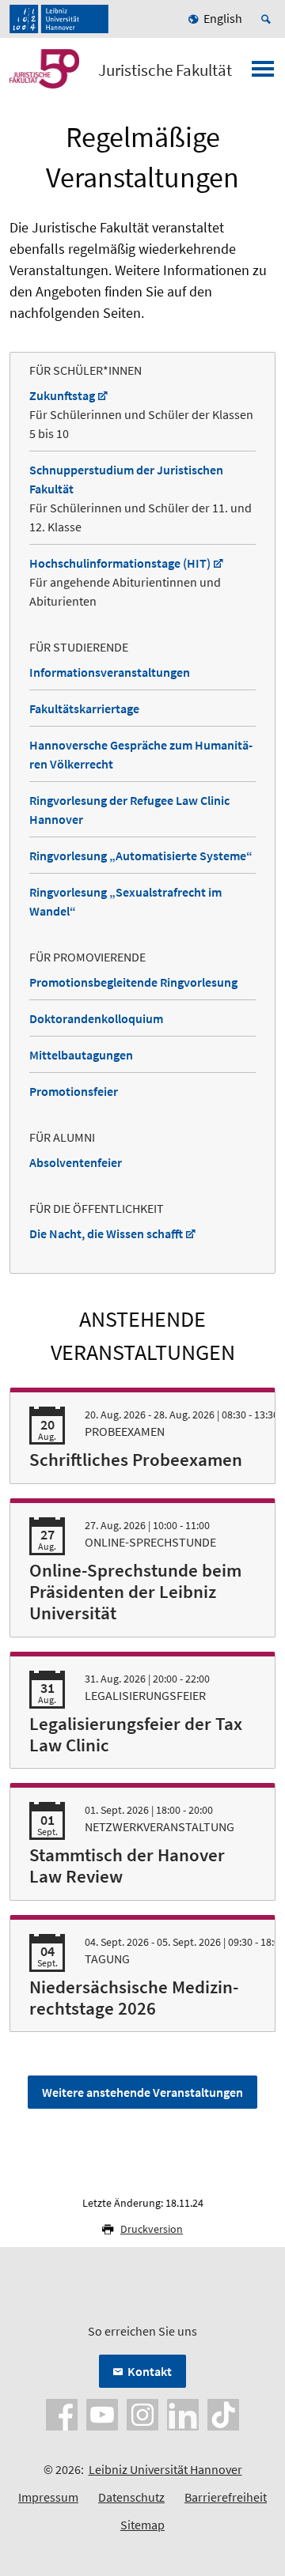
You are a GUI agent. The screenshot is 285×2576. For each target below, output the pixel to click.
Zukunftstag (62, 395)
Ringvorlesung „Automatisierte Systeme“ (141, 856)
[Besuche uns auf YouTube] (102, 2413)
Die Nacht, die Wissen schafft (106, 1233)
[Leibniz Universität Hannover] (59, 19)
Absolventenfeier (76, 1162)
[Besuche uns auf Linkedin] (183, 2413)
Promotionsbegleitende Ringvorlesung (133, 982)
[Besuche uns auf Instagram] (142, 2413)
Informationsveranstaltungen (110, 672)
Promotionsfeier (74, 1091)
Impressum (48, 2497)
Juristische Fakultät (165, 70)
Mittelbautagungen (81, 1055)
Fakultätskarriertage (84, 708)
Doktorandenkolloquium (96, 1018)
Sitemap (142, 2525)
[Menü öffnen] (263, 74)
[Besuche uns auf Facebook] (62, 2413)
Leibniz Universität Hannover (165, 2469)
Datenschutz (131, 2497)
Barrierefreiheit (226, 2497)
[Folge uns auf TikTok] (223, 2413)
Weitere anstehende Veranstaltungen (142, 2092)
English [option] (223, 18)
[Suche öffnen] (268, 19)
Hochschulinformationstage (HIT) (120, 563)
